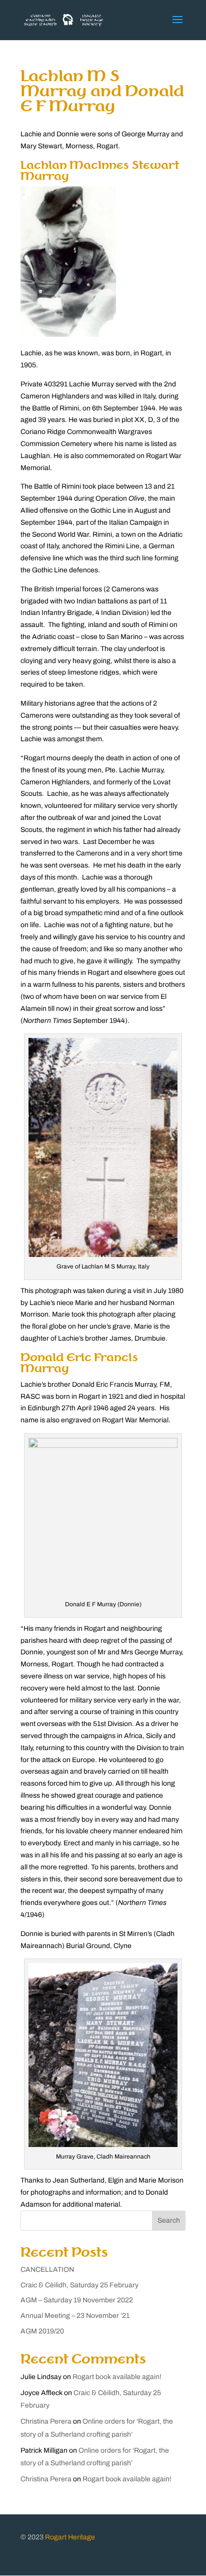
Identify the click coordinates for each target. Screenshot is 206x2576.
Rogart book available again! (117, 2377)
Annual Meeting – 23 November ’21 (75, 2316)
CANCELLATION (47, 2270)
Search (169, 2220)
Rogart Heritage (70, 2537)
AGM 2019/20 (42, 2331)
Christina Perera (46, 2421)
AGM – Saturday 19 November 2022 (77, 2300)
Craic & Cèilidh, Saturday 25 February (79, 2285)
